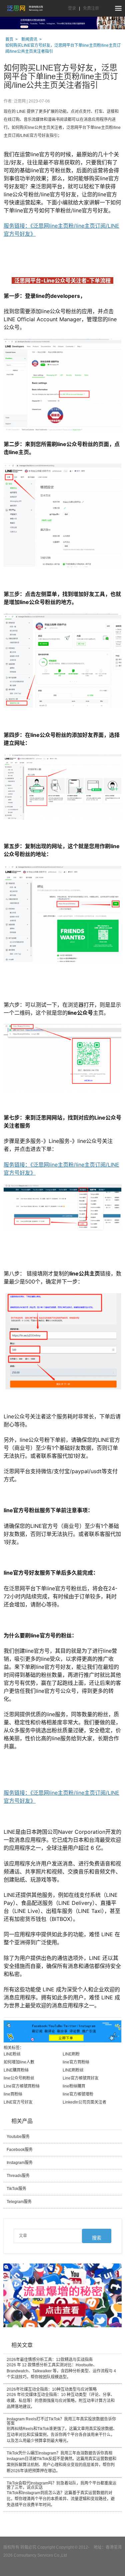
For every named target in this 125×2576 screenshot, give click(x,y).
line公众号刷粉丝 (19, 2078)
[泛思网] (25, 8)
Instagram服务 (20, 2163)
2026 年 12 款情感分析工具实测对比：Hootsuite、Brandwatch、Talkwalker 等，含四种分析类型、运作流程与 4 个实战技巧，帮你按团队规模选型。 (61, 2368)
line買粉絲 (13, 2094)
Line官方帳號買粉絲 (22, 2086)
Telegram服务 (19, 2202)
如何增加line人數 (19, 2062)
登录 (72, 8)
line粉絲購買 (74, 2086)
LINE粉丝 (12, 2054)
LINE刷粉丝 (73, 2070)
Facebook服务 (20, 2150)
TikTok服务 (16, 2189)
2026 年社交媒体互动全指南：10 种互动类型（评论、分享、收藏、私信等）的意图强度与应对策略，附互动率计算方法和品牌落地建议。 (61, 2398)
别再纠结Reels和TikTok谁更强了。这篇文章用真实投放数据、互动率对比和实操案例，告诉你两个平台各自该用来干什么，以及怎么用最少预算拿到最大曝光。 (62, 2430)
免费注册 (91, 8)
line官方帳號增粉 (78, 2094)
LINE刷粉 (71, 2054)
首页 (9, 39)
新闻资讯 (29, 39)
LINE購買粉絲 (16, 2070)
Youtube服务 (18, 2137)
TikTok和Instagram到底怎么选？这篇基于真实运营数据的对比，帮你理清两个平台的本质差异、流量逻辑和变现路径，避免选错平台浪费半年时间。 (61, 2494)
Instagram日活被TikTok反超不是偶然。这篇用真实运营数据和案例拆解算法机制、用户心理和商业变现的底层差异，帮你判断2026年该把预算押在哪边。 (61, 2462)
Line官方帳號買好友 (81, 2078)
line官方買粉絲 (76, 2062)
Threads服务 (18, 2176)
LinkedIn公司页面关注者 (84, 2102)
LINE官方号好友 (18, 2102)
